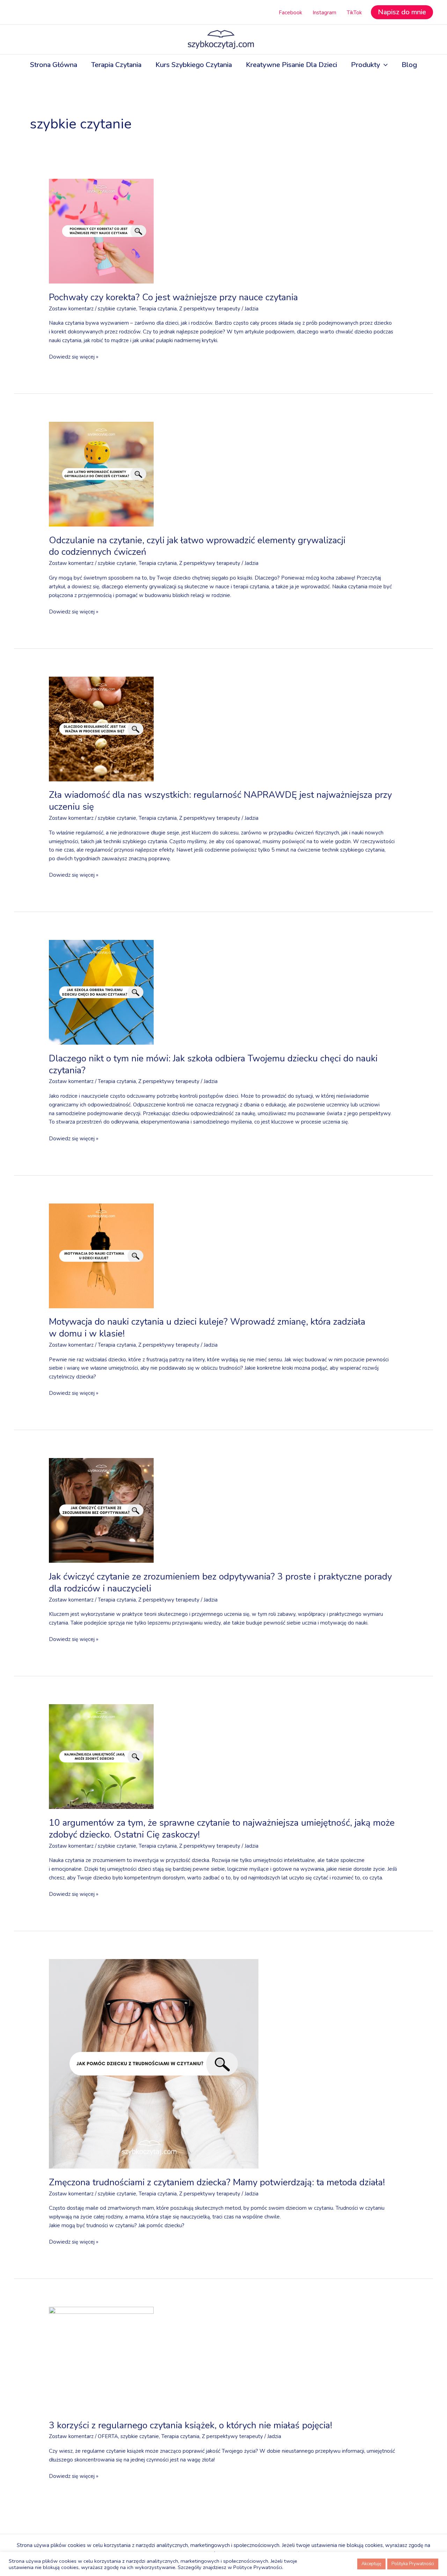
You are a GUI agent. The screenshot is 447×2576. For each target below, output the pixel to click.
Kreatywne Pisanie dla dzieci (291, 65)
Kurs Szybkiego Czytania (194, 65)
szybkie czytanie (117, 309)
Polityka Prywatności (413, 2564)
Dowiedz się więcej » (74, 356)
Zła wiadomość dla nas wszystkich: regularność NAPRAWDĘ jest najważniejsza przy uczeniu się (220, 801)
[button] (402, 12)
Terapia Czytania (116, 65)
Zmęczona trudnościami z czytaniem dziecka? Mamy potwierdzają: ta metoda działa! (217, 2182)
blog (409, 65)
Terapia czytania (158, 309)
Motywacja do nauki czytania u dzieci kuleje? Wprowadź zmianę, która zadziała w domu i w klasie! (207, 1328)
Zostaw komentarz (71, 309)
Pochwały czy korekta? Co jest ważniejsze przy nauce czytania (173, 297)
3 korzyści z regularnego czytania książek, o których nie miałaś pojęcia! (190, 2425)
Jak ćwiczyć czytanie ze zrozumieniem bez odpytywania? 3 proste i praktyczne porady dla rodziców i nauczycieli (220, 1583)
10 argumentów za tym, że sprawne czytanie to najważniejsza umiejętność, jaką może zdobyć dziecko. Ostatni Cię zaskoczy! (222, 1829)
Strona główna (54, 65)
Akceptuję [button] (371, 2564)
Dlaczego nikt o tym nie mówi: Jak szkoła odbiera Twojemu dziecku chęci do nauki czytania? (213, 1064)
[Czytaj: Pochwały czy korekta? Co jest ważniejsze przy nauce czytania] (101, 231)
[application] (384, 65)
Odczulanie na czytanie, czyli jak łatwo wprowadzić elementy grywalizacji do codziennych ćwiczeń (197, 546)
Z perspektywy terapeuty (210, 309)
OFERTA (108, 2436)
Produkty (365, 65)
